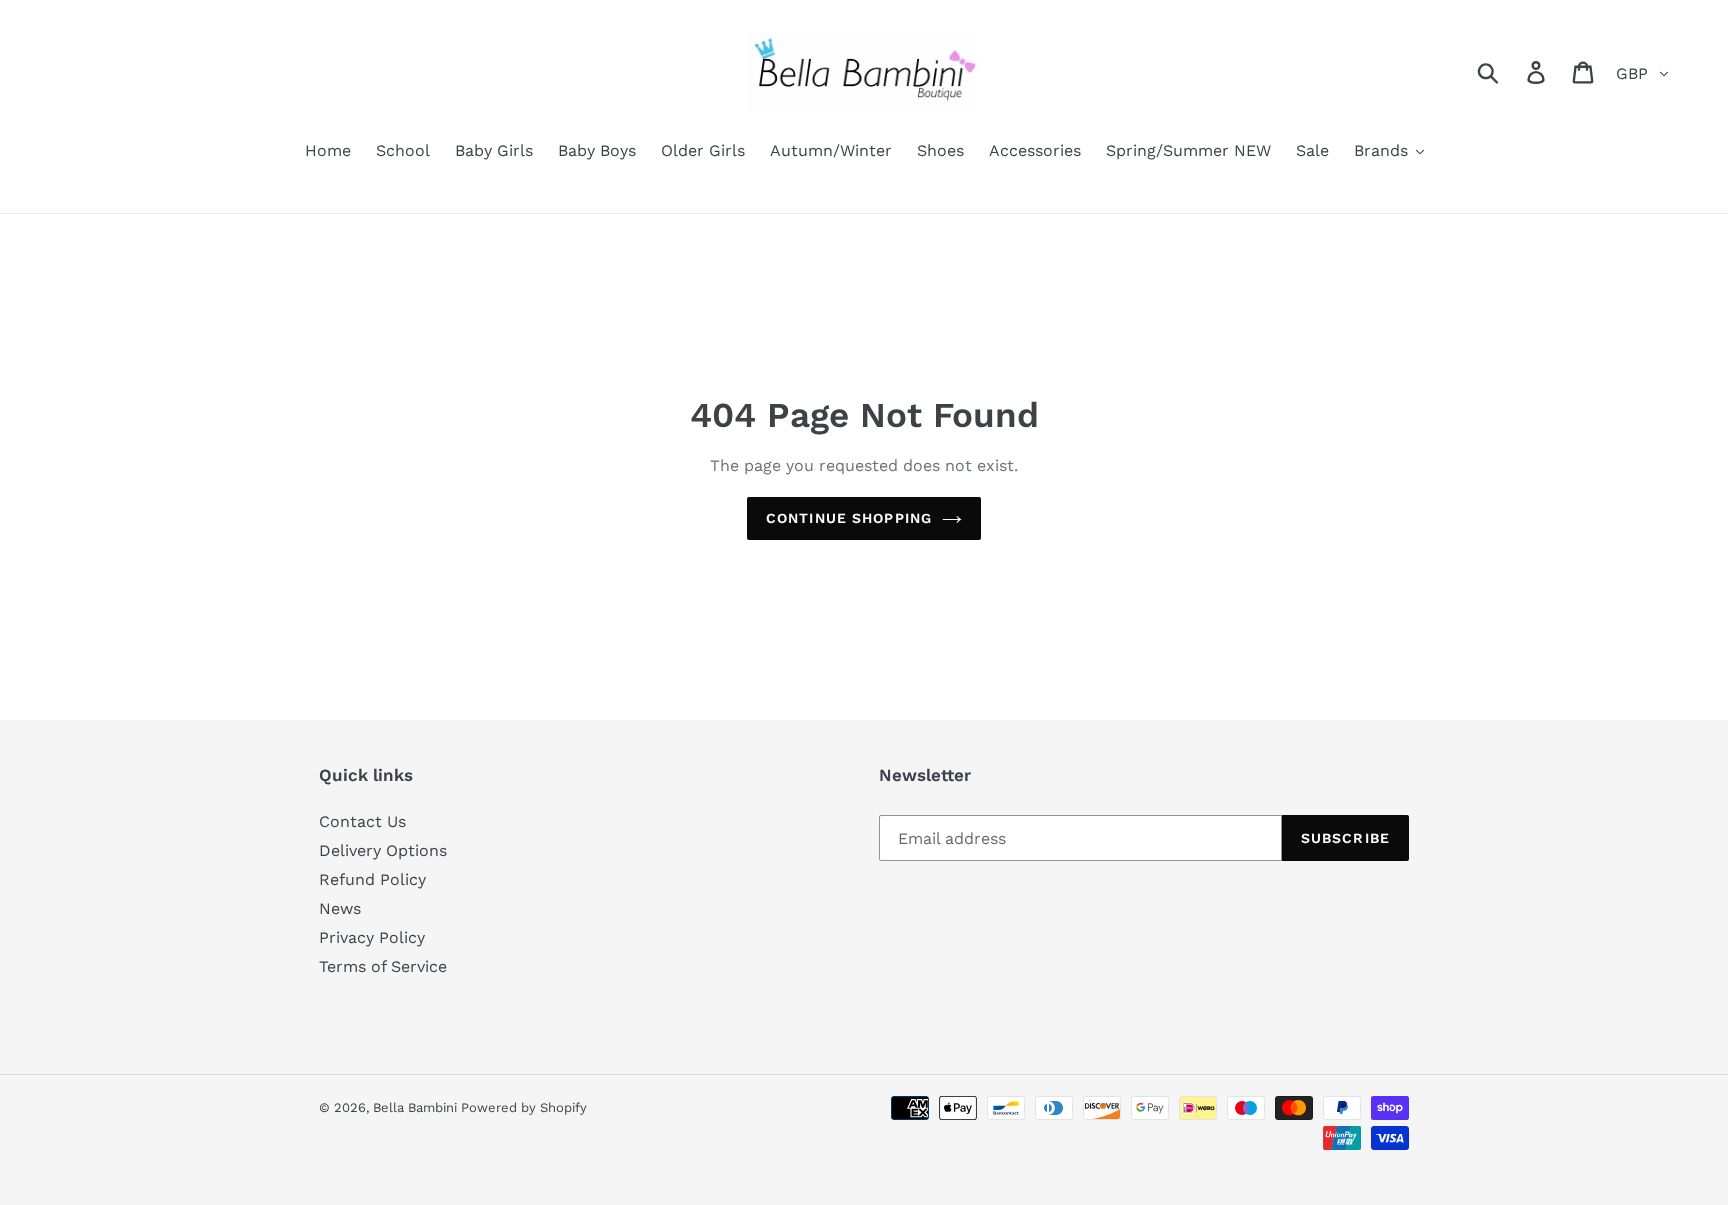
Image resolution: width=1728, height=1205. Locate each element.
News (340, 908)
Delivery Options (383, 850)
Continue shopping (849, 518)
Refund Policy (372, 879)
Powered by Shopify (524, 1107)
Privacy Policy (372, 937)
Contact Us (362, 821)
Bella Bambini (417, 1107)
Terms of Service (383, 966)
